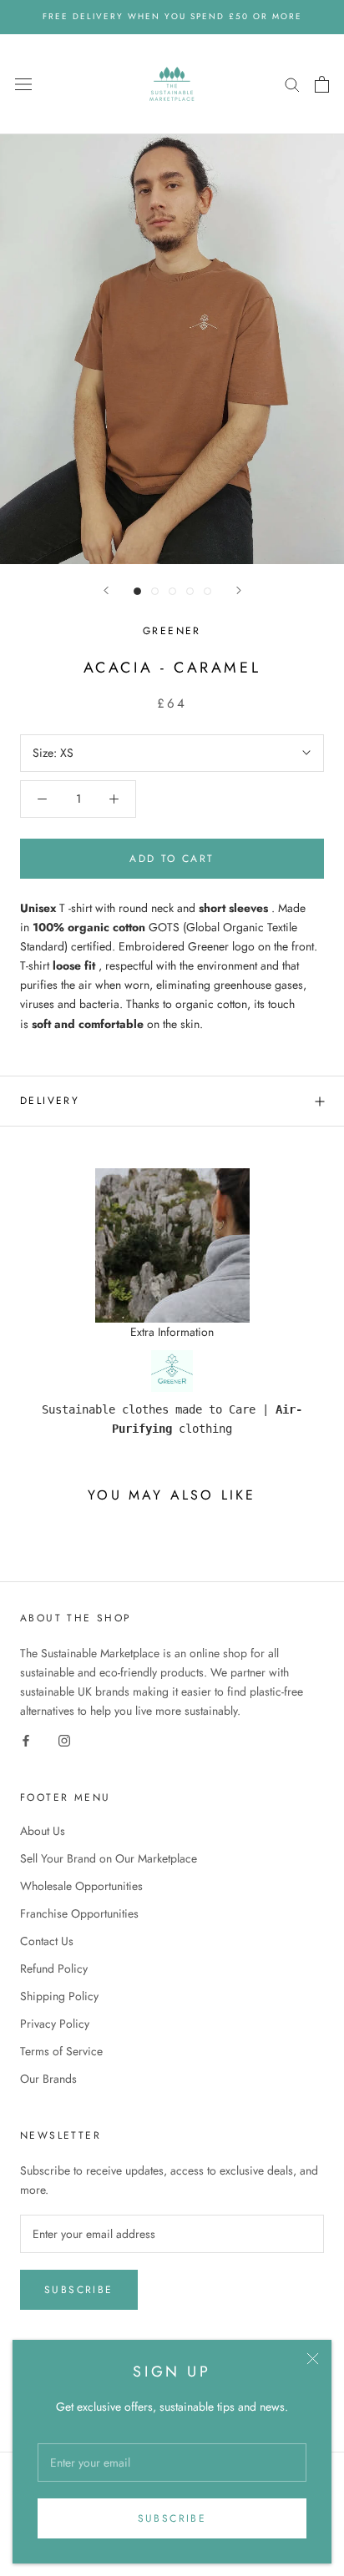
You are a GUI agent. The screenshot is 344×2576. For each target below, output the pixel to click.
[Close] (313, 2359)
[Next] (239, 590)
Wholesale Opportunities (81, 1886)
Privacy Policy (55, 2024)
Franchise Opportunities (79, 1913)
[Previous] (106, 590)
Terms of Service (61, 2051)
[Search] (292, 84)
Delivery (50, 1101)
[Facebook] (26, 1740)
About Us (43, 1831)
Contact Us (47, 1941)
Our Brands (48, 2079)
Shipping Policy (59, 1996)
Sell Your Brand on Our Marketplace (109, 1858)
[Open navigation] (23, 84)
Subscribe (172, 2518)
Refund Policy (54, 1969)
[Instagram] (64, 1740)
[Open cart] (322, 84)
